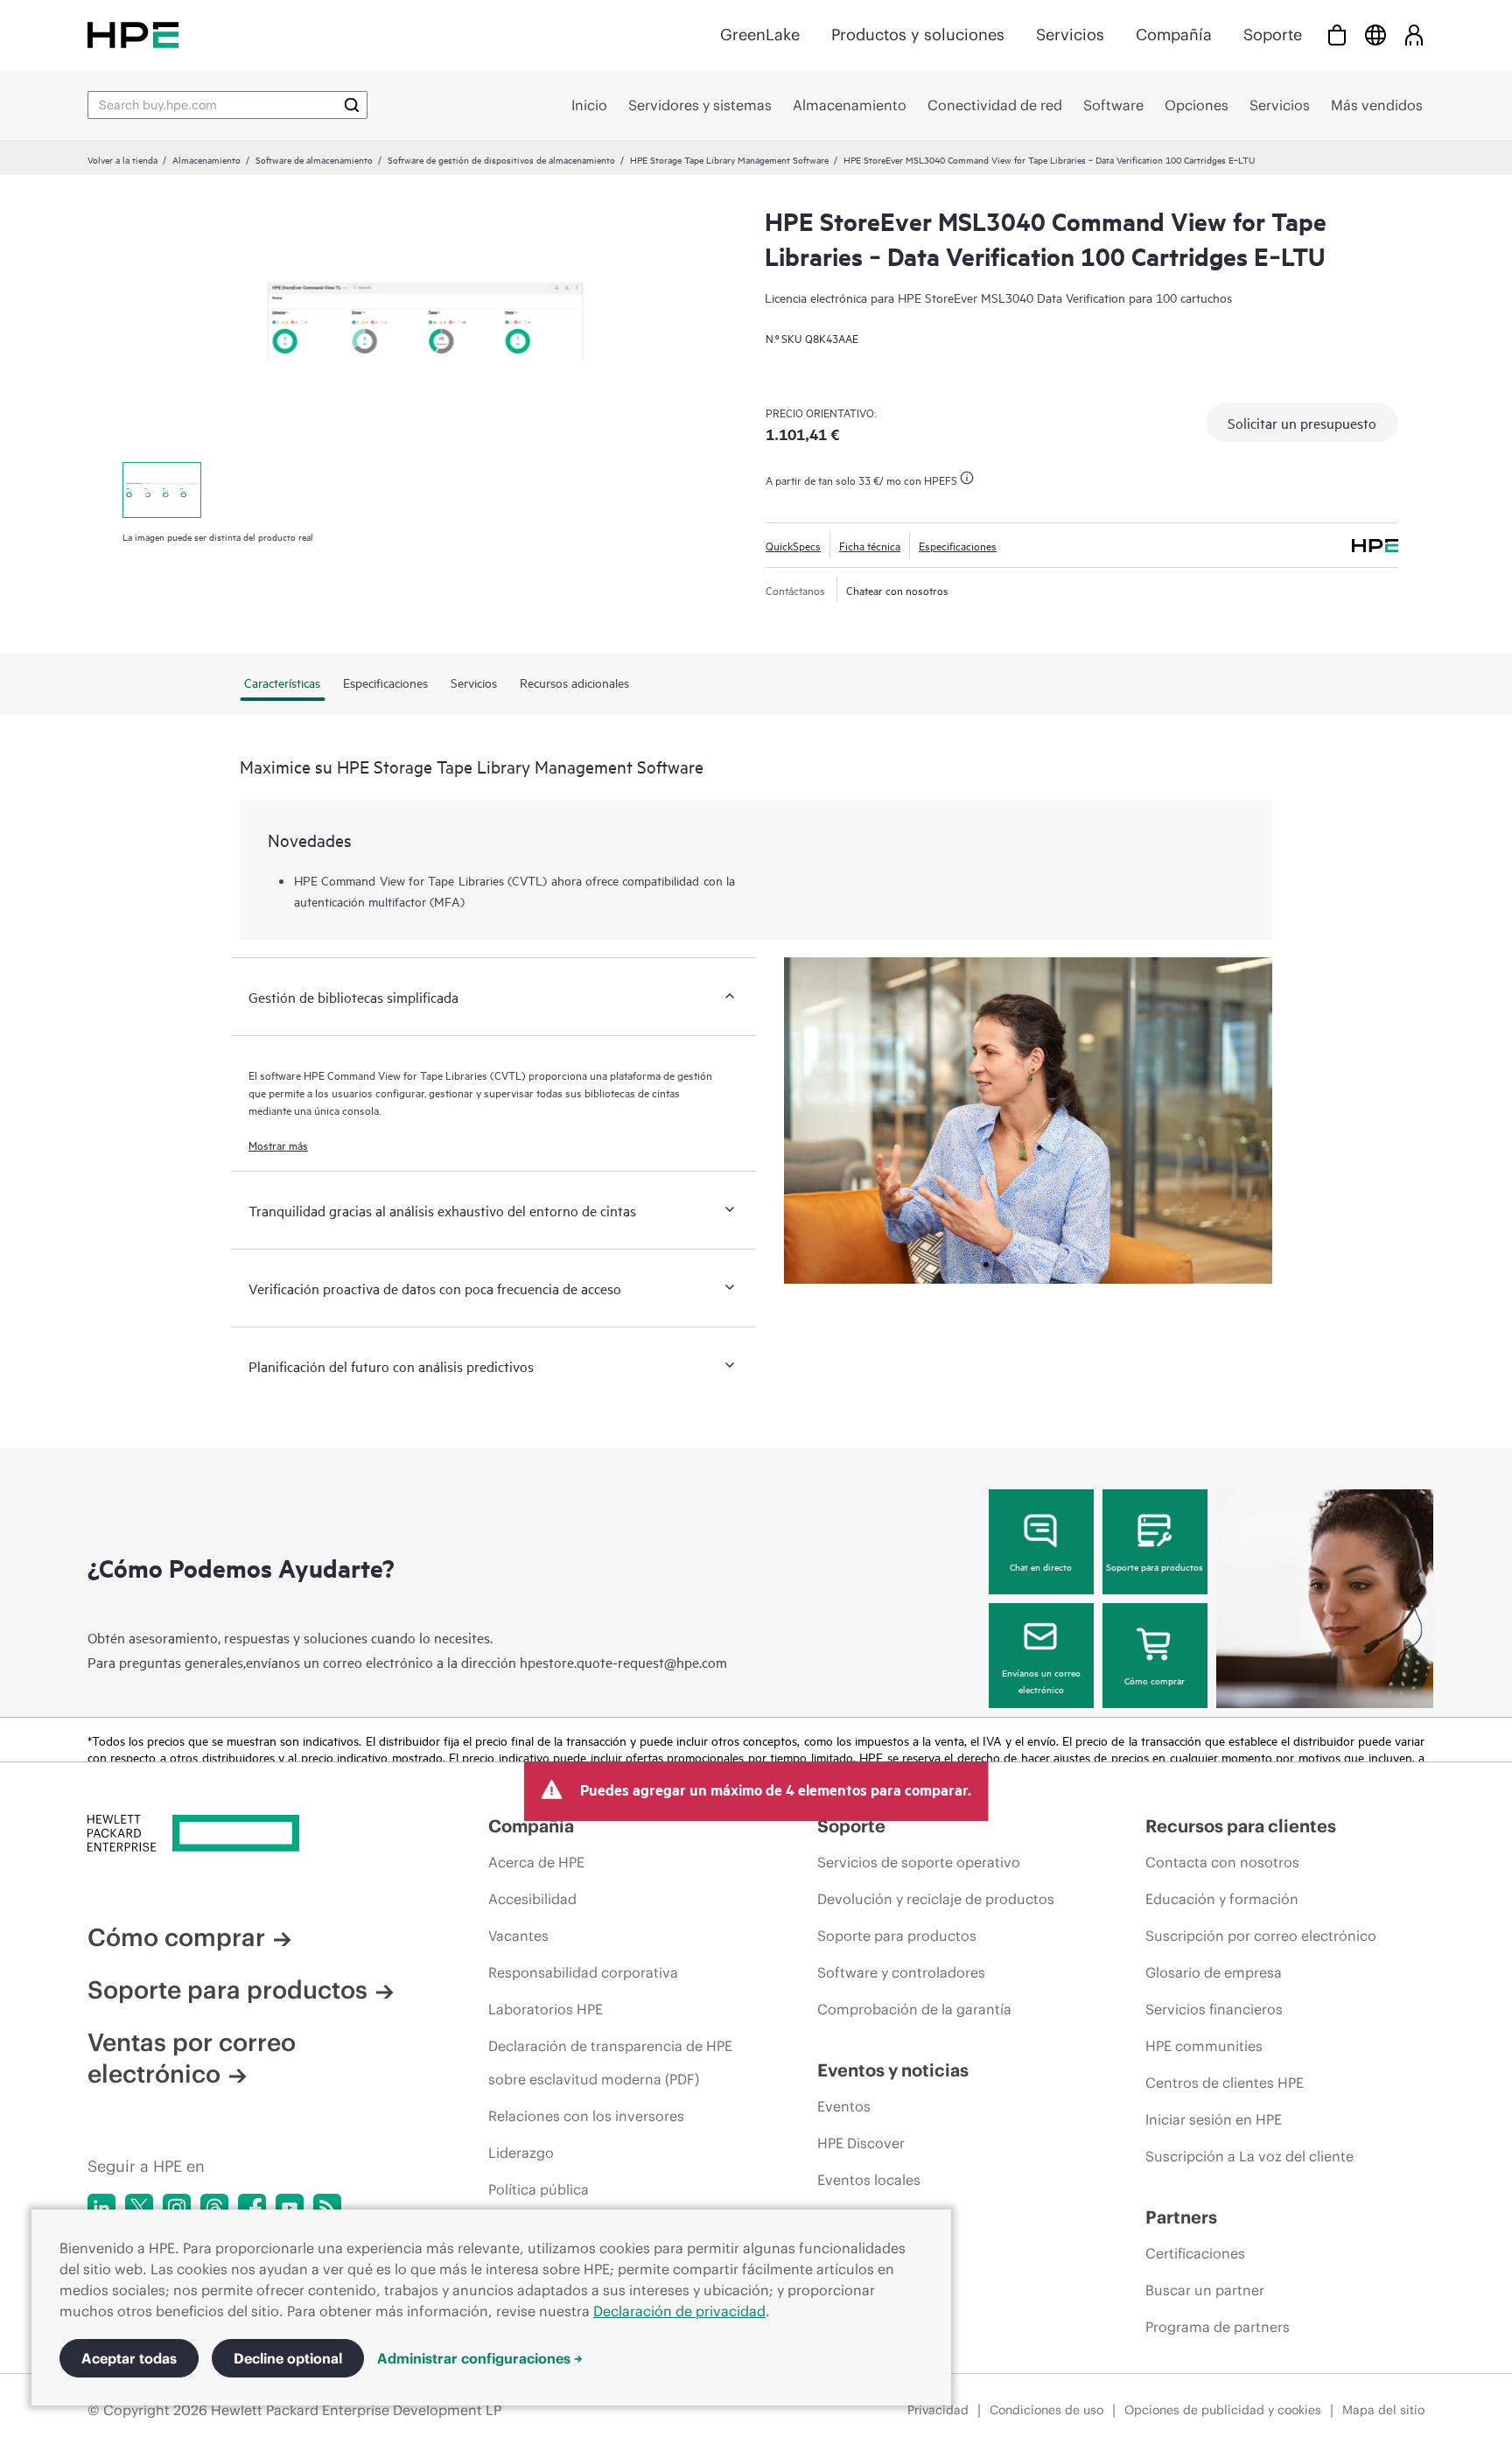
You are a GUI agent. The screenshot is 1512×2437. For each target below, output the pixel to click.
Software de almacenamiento (314, 159)
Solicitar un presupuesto (1302, 423)
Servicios (1070, 35)
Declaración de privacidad (679, 2311)
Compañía (1174, 35)
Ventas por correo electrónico (192, 2058)
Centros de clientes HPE (1225, 2083)
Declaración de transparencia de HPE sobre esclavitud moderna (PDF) (610, 2062)
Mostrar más (278, 1145)
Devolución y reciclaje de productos (936, 1899)
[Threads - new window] (214, 2208)
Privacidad (938, 2410)
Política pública (539, 2189)
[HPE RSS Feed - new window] (327, 2208)
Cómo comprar (1155, 1680)
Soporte (1273, 35)
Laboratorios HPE (546, 2009)
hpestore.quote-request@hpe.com (623, 1662)
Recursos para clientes (1241, 1826)
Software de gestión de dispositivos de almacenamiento (501, 159)
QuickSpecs (793, 545)
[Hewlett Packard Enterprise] (133, 35)
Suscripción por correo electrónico (1261, 1936)
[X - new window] (139, 2208)
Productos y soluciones (918, 35)
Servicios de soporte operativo (919, 1862)
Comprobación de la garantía (914, 2009)
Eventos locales (869, 2180)
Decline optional (288, 2358)
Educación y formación (1222, 1899)
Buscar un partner (1205, 2290)
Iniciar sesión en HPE (1214, 2119)
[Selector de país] (1375, 35)
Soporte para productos (1155, 1566)
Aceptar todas (129, 2358)
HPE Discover (861, 2143)
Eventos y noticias (893, 2070)
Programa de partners (1218, 2327)
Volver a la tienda (122, 159)
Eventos (844, 2106)
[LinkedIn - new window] (101, 2208)
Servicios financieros (1214, 2009)
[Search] (352, 105)
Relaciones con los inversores (586, 2116)
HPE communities (1204, 2046)
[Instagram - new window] (177, 2208)
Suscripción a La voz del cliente (1249, 2156)
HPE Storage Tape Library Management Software (729, 159)
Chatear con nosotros (897, 590)
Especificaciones (958, 545)
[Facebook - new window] (252, 2208)
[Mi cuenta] (1414, 35)
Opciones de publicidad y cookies (1223, 2410)
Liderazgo (521, 2153)
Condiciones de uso (1046, 2410)
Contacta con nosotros (1222, 1862)
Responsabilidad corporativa (583, 1972)
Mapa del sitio (1383, 2410)
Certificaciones (1195, 2253)
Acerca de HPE (536, 1862)
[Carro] (1337, 35)
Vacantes (518, 1936)
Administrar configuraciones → (480, 2358)
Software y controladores (901, 1972)
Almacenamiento (206, 159)
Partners (1181, 2217)
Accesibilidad (532, 1899)
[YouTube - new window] (290, 2208)
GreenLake (760, 35)
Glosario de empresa (1214, 1972)
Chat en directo (1041, 1566)
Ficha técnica (870, 545)
